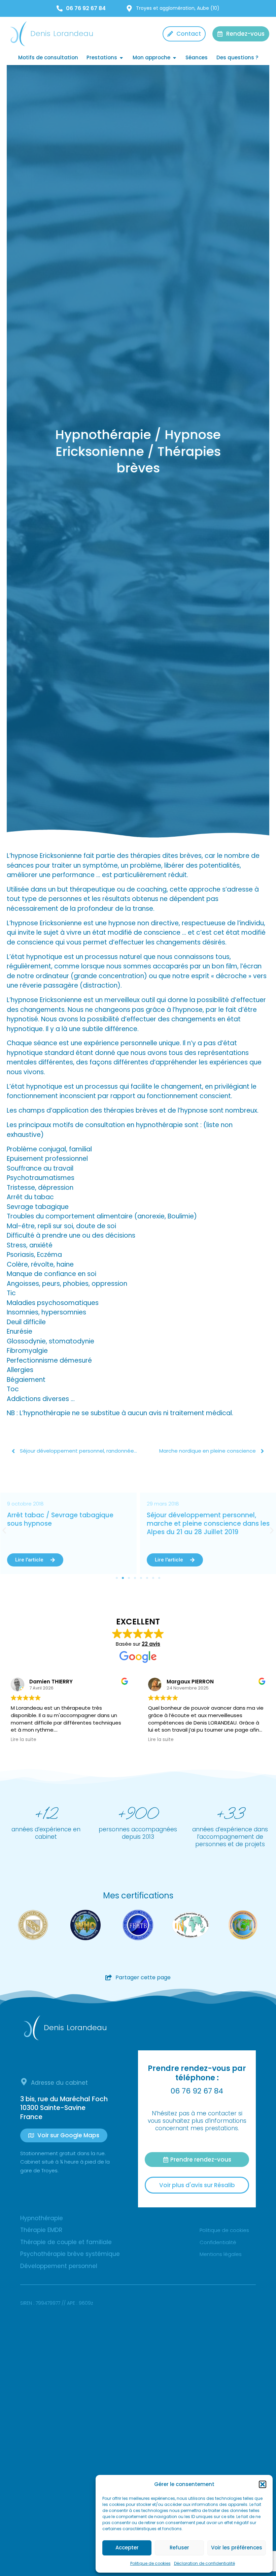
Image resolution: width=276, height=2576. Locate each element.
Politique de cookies (150, 2563)
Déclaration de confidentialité (204, 2563)
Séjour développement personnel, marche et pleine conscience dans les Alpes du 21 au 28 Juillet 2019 (68, 1523)
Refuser (179, 2548)
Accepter (127, 2548)
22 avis (151, 1644)
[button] (263, 2484)
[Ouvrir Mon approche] (175, 58)
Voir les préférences (237, 2548)
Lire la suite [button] (24, 1740)
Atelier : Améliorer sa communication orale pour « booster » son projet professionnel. (207, 1523)
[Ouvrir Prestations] (121, 58)
